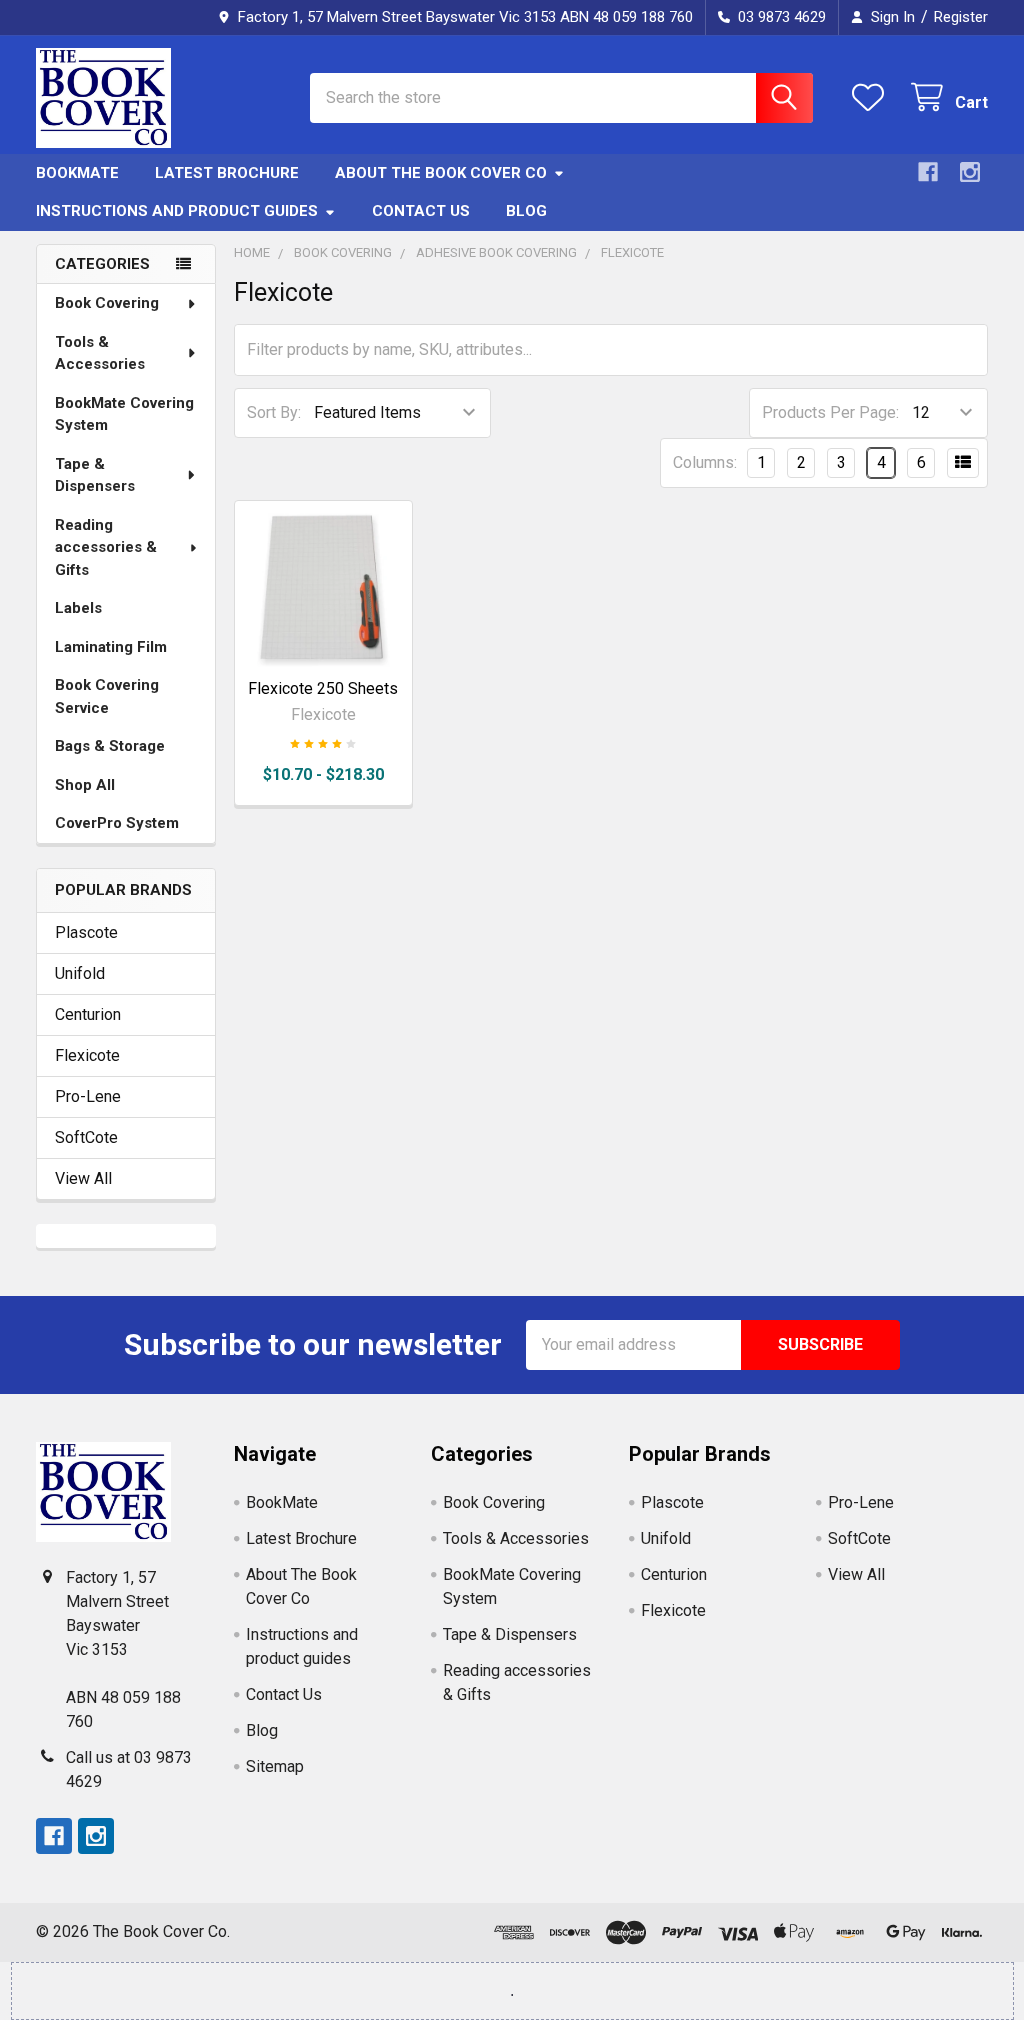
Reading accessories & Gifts (106, 547)
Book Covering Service (107, 696)
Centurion (88, 1014)
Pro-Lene (88, 1096)
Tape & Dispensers (95, 475)
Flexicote (87, 1055)
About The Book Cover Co (441, 173)
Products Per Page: (830, 412)
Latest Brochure (227, 173)
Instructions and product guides (177, 211)
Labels (78, 608)
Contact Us (421, 211)
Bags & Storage (110, 746)
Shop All (85, 785)
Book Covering (107, 303)
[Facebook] (928, 172)
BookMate (77, 173)
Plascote (86, 932)
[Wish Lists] (872, 97)
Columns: (705, 462)
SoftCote (86, 1137)
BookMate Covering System (124, 414)
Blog (526, 211)
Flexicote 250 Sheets (323, 688)
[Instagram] (970, 172)
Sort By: (274, 412)
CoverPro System (117, 823)
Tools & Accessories (100, 353)
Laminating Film (111, 647)
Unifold (80, 973)
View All (83, 1178)
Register (961, 17)
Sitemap (275, 1766)
